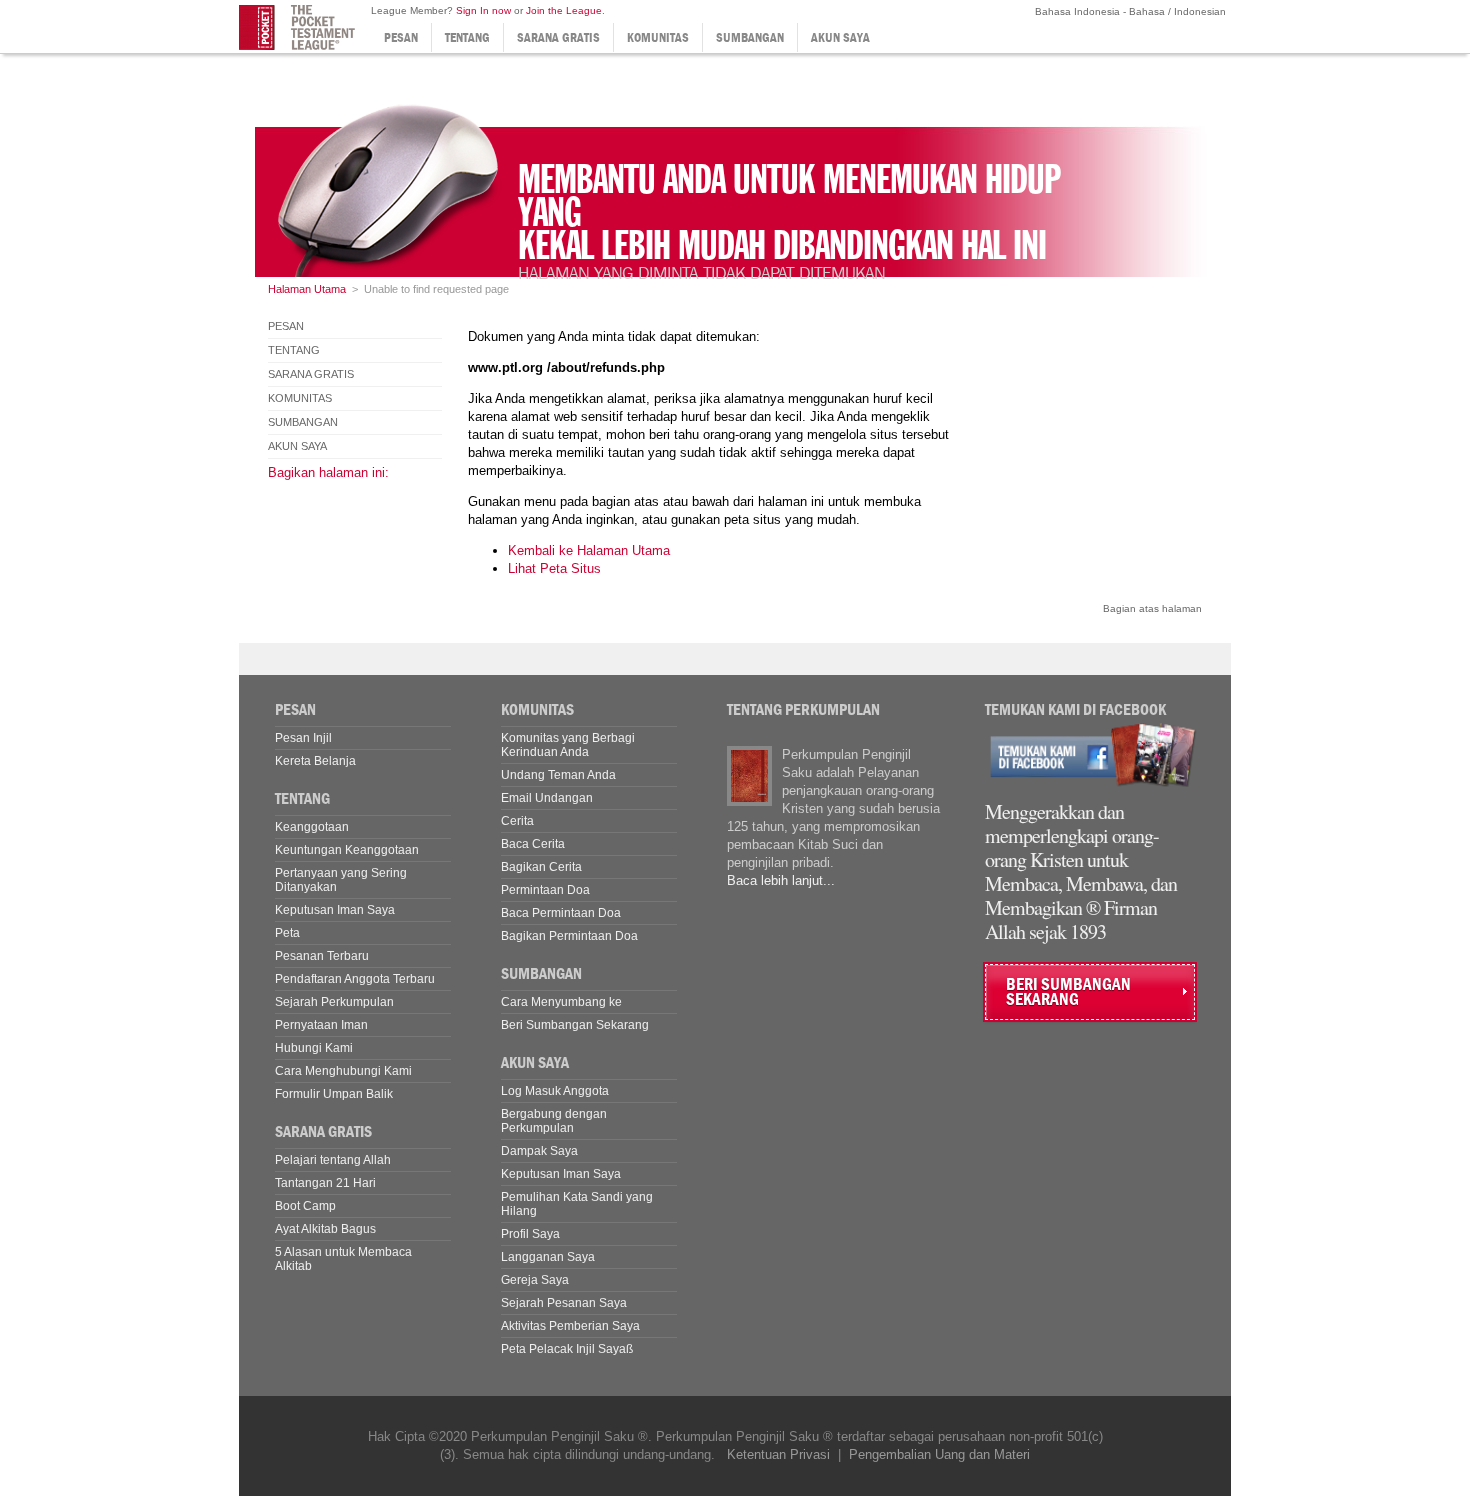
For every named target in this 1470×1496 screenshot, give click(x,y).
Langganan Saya (548, 1257)
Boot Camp (305, 1206)
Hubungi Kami (314, 1048)
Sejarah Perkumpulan (334, 1002)
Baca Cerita (533, 844)
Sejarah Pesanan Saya (564, 1303)
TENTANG (467, 37)
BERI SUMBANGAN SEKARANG (1068, 992)
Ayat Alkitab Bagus (325, 1229)
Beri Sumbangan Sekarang (575, 1025)
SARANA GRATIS (558, 37)
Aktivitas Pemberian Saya (570, 1326)
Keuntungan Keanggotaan (347, 850)
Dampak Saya (539, 1151)
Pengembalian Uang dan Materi (939, 1454)
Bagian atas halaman (1152, 608)
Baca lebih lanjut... (781, 880)
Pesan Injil (303, 738)
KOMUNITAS (658, 37)
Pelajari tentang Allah (333, 1160)
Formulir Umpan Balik (334, 1094)
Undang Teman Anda (558, 775)
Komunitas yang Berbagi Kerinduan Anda (568, 745)
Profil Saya (530, 1234)
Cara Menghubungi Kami (343, 1071)
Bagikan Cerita (541, 867)
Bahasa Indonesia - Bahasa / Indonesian (1129, 11)
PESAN (401, 37)
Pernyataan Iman (321, 1025)
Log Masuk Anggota (555, 1091)
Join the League (564, 10)
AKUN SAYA (840, 37)
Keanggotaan (312, 827)
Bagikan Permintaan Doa (569, 936)
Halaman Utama (307, 289)
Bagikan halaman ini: (328, 472)
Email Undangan (547, 798)
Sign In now (483, 10)
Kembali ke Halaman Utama (589, 550)
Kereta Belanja (315, 761)
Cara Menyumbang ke (561, 1002)
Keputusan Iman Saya (335, 910)
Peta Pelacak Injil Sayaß (567, 1349)
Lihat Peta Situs (554, 568)
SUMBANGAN (750, 37)
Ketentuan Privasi (778, 1454)
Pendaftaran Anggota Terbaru (355, 979)
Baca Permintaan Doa (561, 913)
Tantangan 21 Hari (325, 1183)
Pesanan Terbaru (322, 956)
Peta (287, 933)
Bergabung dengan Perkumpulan (554, 1121)
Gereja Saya (535, 1280)
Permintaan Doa (545, 890)
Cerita (517, 821)
